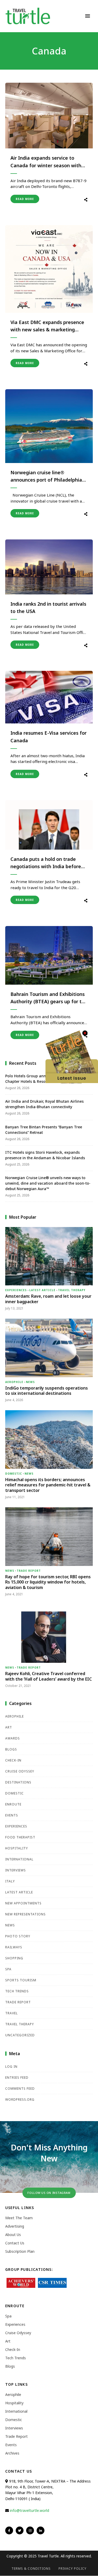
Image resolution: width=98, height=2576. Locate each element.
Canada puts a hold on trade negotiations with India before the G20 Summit (46, 863)
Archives (12, 2453)
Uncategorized (20, 2035)
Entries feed (17, 2078)
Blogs (11, 1749)
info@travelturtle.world (30, 2510)
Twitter (20, 2530)
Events (12, 1815)
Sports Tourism (21, 1980)
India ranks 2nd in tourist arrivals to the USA (48, 608)
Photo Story (18, 1936)
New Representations (25, 1914)
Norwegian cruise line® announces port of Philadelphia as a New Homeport (46, 477)
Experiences (16, 1290)
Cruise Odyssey (20, 1771)
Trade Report (29, 1571)
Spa (8, 1969)
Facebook (9, 2530)
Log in (11, 2067)
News (30, 1382)
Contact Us (15, 2243)
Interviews (16, 1870)
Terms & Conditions (31, 2569)
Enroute (13, 1804)
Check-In (13, 1760)
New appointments (23, 1903)
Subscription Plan (20, 2251)
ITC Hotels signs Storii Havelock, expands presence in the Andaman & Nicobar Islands (45, 1155)
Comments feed (20, 2089)
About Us (13, 2235)
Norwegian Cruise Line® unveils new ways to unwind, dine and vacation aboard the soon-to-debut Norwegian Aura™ (48, 1183)
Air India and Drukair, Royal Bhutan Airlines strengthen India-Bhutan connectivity (44, 1104)
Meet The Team (19, 2218)
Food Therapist (20, 1837)
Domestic (14, 1474)
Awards (13, 1738)
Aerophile (14, 1382)
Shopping (14, 1958)
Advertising (15, 2226)
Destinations (18, 1782)
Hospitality (17, 1848)
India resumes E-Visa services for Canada (48, 737)
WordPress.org (20, 2100)
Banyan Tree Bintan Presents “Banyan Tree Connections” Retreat (44, 1130)
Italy (10, 1881)
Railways (14, 1947)
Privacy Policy (73, 2569)
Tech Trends (17, 1991)
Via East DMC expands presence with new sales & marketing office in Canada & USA (47, 326)
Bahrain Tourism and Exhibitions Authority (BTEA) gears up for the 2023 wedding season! (49, 998)
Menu (88, 16)
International (19, 1859)
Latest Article (42, 1290)
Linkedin (41, 2530)
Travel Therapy (72, 1290)
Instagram (30, 2530)
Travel (11, 2013)
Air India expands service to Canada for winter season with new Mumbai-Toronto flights (46, 162)
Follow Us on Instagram (49, 2193)
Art (9, 1727)
